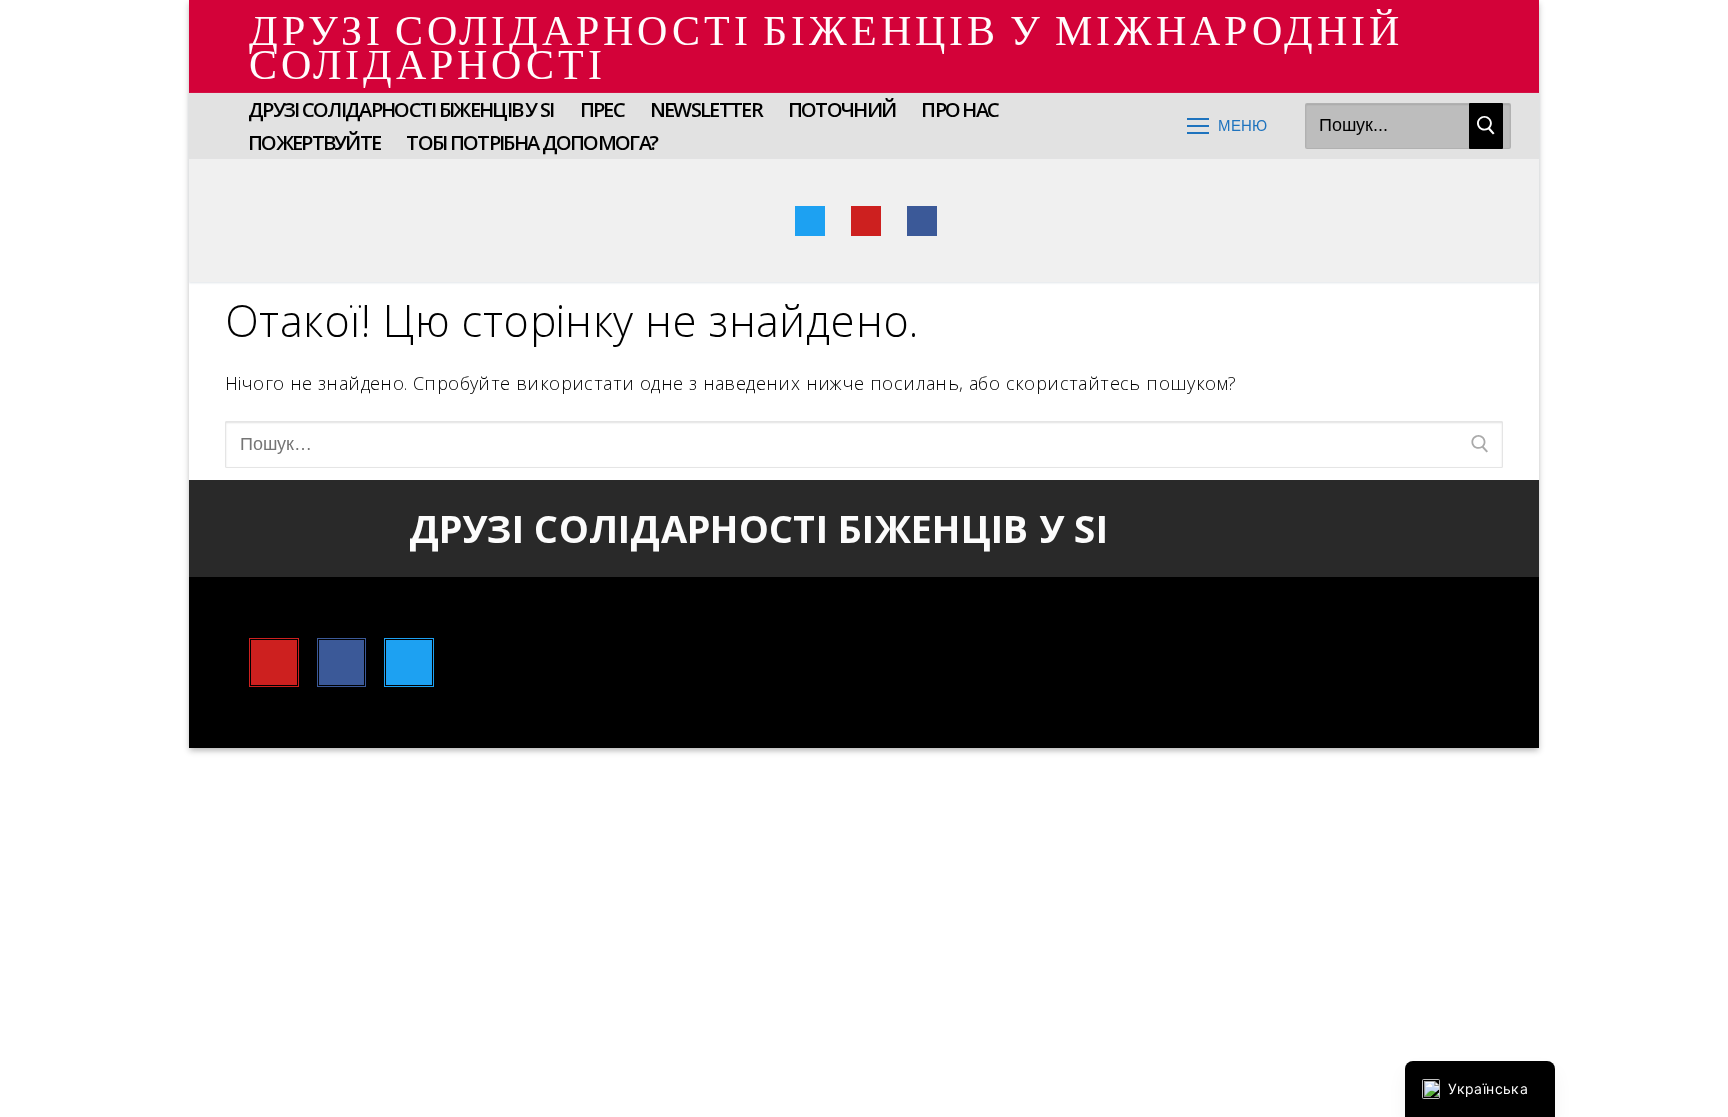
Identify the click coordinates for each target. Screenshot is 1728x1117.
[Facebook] (922, 221)
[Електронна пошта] (978, 221)
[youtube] (866, 221)
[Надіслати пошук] (1486, 126)
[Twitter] (810, 221)
